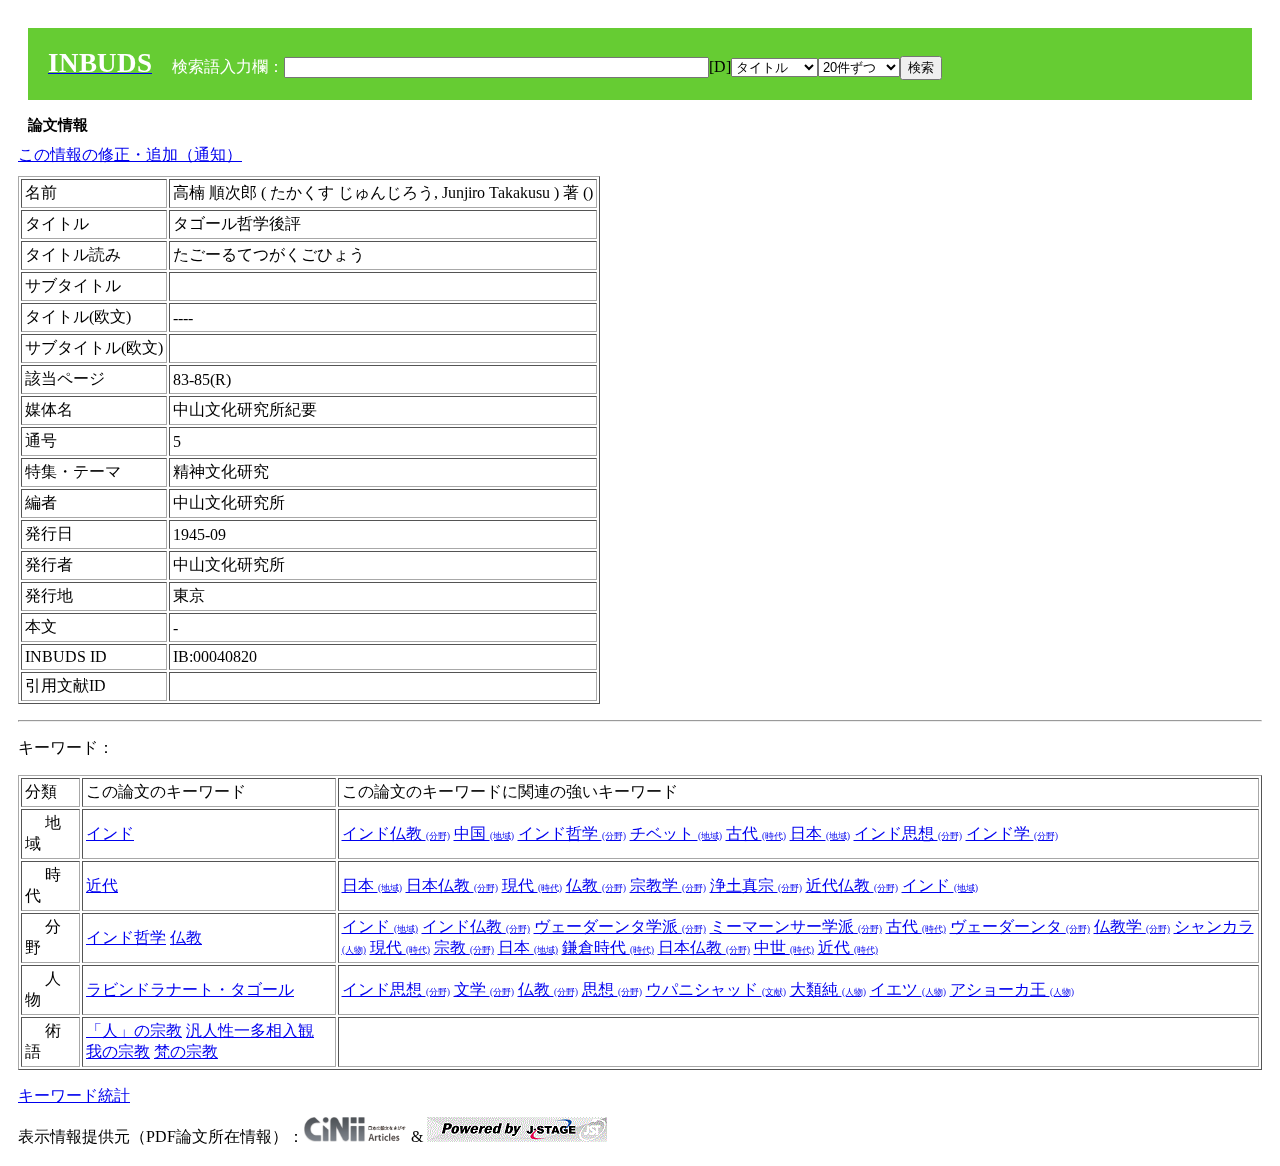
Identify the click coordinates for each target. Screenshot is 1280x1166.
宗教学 (668, 885)
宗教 (464, 947)
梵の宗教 (186, 1051)
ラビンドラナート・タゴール (190, 989)
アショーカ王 (1012, 989)
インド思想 (908, 833)
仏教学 (1132, 926)
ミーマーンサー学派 (796, 926)
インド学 (1012, 833)
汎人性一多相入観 (250, 1030)
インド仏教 (396, 833)
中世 (784, 947)
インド (110, 833)
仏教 (596, 885)
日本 (820, 833)
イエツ (908, 989)
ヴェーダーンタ (1020, 926)
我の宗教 (118, 1051)
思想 (612, 989)
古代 (756, 833)
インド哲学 (572, 833)
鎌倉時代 (608, 947)
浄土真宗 (756, 885)
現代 (532, 885)
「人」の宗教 (134, 1030)
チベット (676, 833)
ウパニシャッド (716, 989)
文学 (484, 989)
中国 (484, 833)
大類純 (828, 989)
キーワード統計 (74, 1095)
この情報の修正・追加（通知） (130, 154)
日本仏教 (452, 885)
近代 (102, 885)
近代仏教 (852, 885)
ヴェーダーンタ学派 (620, 926)
